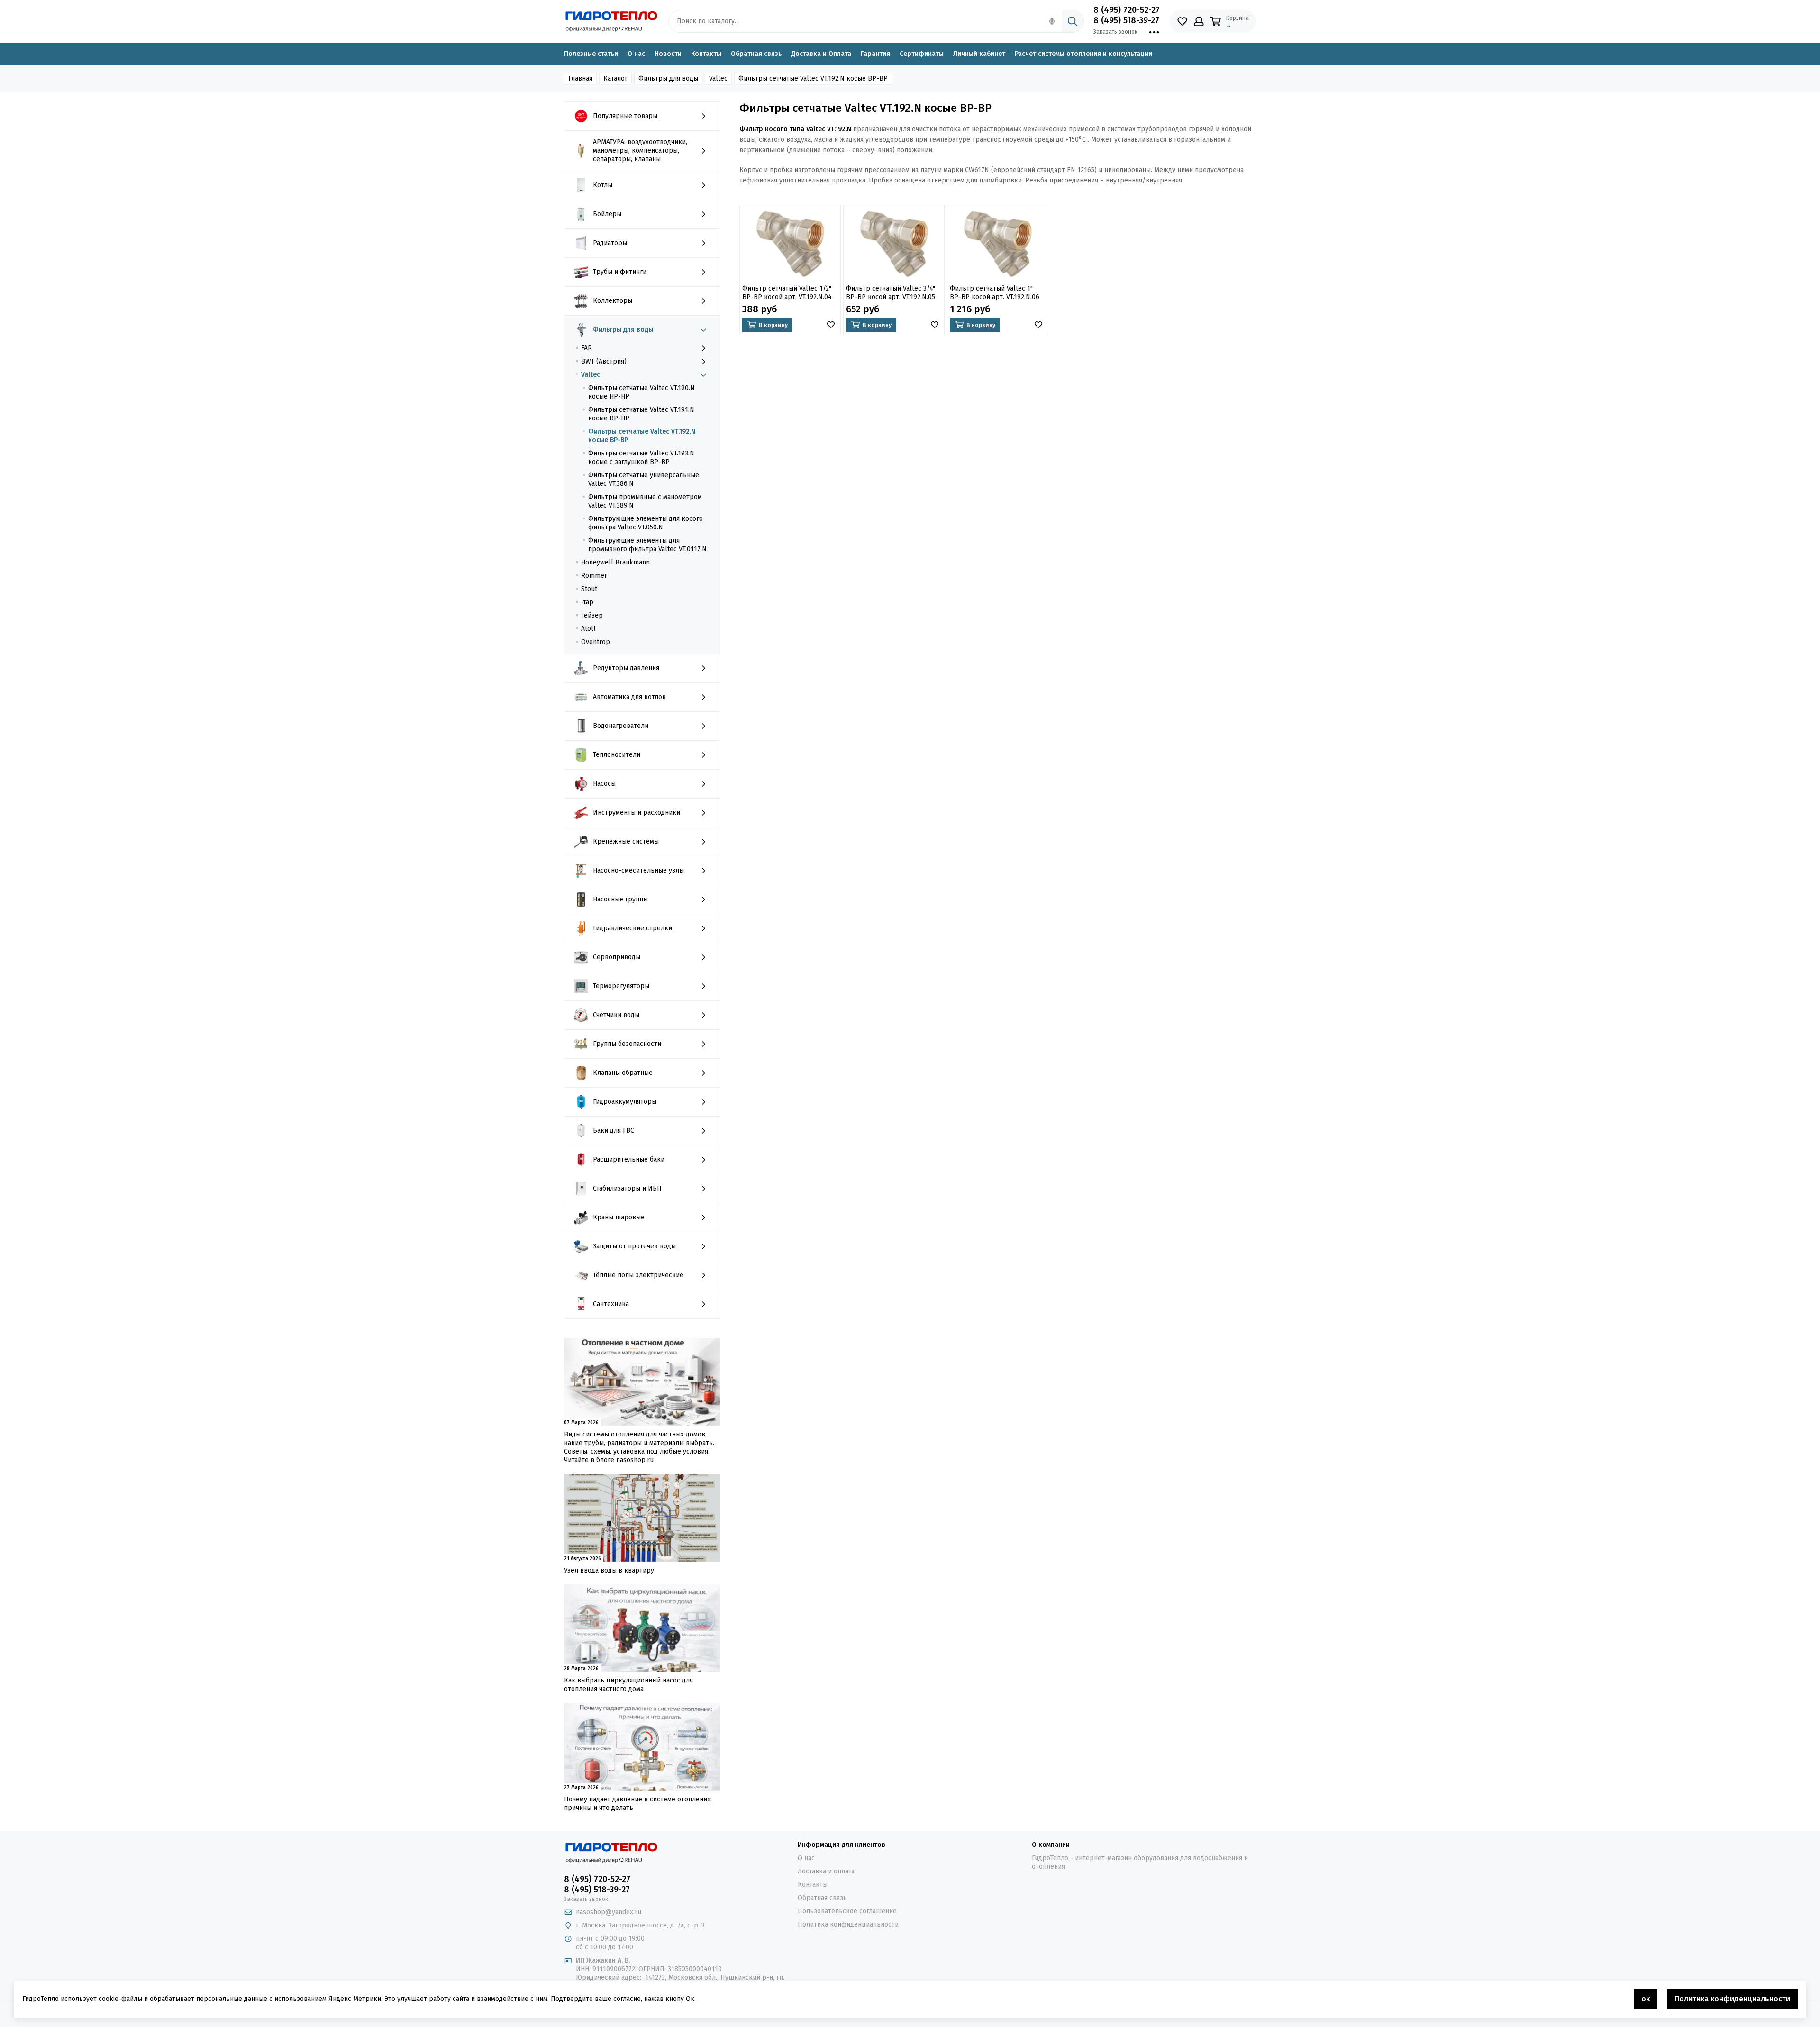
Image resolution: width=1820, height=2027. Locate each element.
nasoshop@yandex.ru (609, 1912)
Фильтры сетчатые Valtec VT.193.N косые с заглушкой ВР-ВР (641, 458)
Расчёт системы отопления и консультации (1083, 54)
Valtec (591, 375)
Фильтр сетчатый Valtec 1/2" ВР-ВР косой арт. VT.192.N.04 (787, 293)
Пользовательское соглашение (847, 1911)
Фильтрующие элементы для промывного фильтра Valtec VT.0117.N (647, 545)
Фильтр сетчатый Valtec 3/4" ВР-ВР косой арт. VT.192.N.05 (891, 293)
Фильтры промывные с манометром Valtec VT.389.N (645, 501)
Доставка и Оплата (821, 54)
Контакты (706, 54)
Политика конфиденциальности (848, 1924)
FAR (587, 348)
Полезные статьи (591, 54)
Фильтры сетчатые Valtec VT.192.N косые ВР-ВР (642, 436)
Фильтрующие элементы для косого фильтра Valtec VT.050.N (646, 523)
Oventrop (596, 642)
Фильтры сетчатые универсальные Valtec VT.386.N (644, 479)
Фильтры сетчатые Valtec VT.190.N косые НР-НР (642, 392)
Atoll (588, 629)
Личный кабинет (979, 54)
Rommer (594, 576)
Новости (668, 54)
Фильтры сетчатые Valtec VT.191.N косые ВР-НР (641, 414)
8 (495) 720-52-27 (1127, 10)
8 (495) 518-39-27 (1126, 20)
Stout (589, 589)
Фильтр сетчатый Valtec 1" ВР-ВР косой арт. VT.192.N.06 (995, 293)
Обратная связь (756, 54)
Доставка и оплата (826, 1871)
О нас (636, 54)
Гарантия (875, 54)
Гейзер (592, 615)
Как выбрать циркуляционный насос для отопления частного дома (628, 1685)
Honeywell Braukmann (615, 562)
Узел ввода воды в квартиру (609, 1570)
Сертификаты (922, 54)
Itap (587, 602)
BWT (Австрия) (604, 361)
